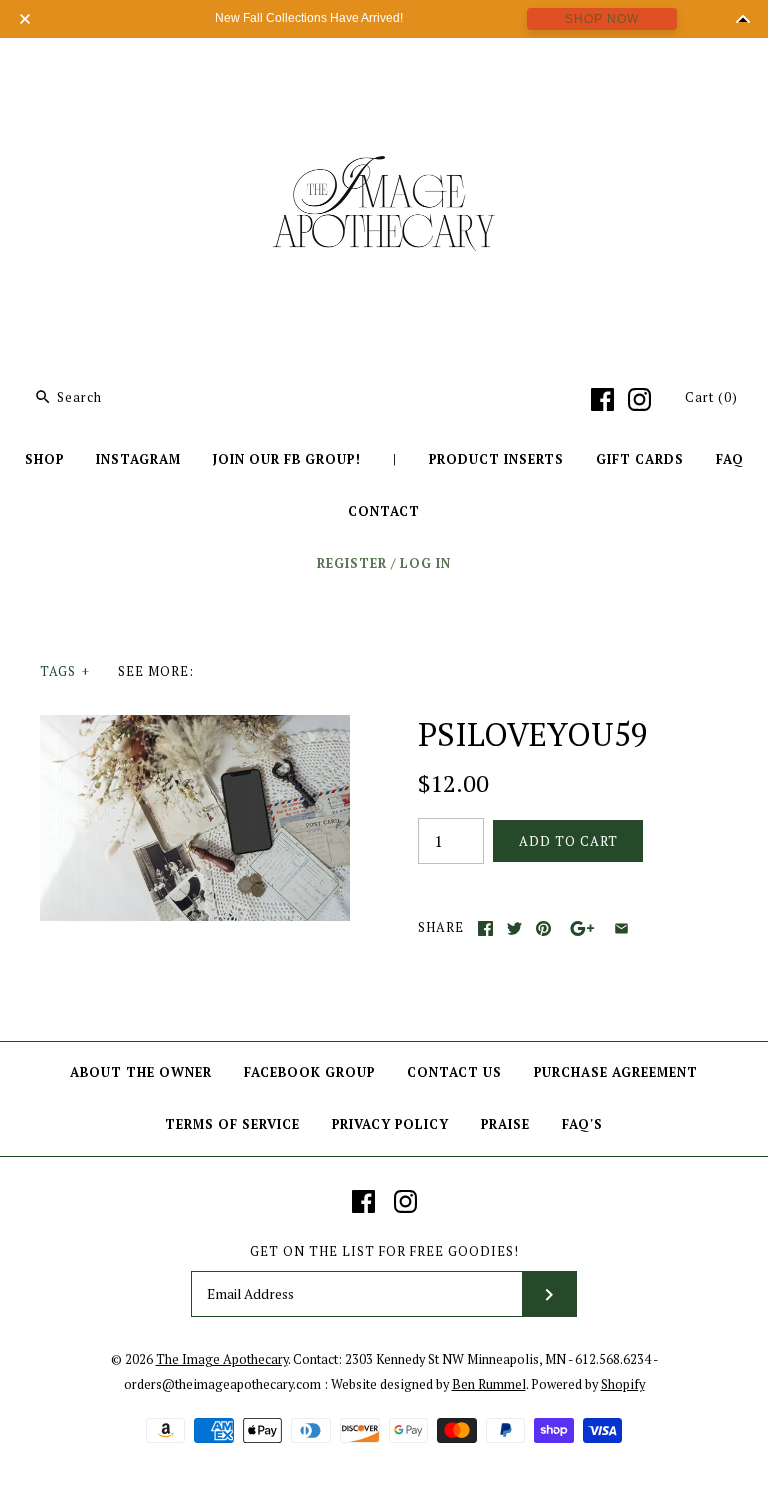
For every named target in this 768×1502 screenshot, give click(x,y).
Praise (505, 1124)
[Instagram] (639, 399)
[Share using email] (621, 928)
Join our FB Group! (287, 459)
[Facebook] (602, 399)
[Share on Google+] (582, 928)
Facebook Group (309, 1072)
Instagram (138, 459)
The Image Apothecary (222, 1359)
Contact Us (454, 1072)
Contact (384, 511)
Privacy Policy (390, 1124)
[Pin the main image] (543, 928)
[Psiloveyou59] (195, 727)
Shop (44, 459)
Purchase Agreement (616, 1072)
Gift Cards (640, 459)
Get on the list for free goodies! (384, 1251)
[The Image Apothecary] (384, 68)
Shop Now (602, 19)
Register (352, 563)
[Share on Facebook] (485, 928)
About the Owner (141, 1072)
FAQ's (582, 1124)
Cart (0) (711, 397)
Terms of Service (232, 1124)
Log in (425, 563)
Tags (65, 671)
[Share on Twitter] (514, 928)
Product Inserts (496, 459)
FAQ (730, 459)
